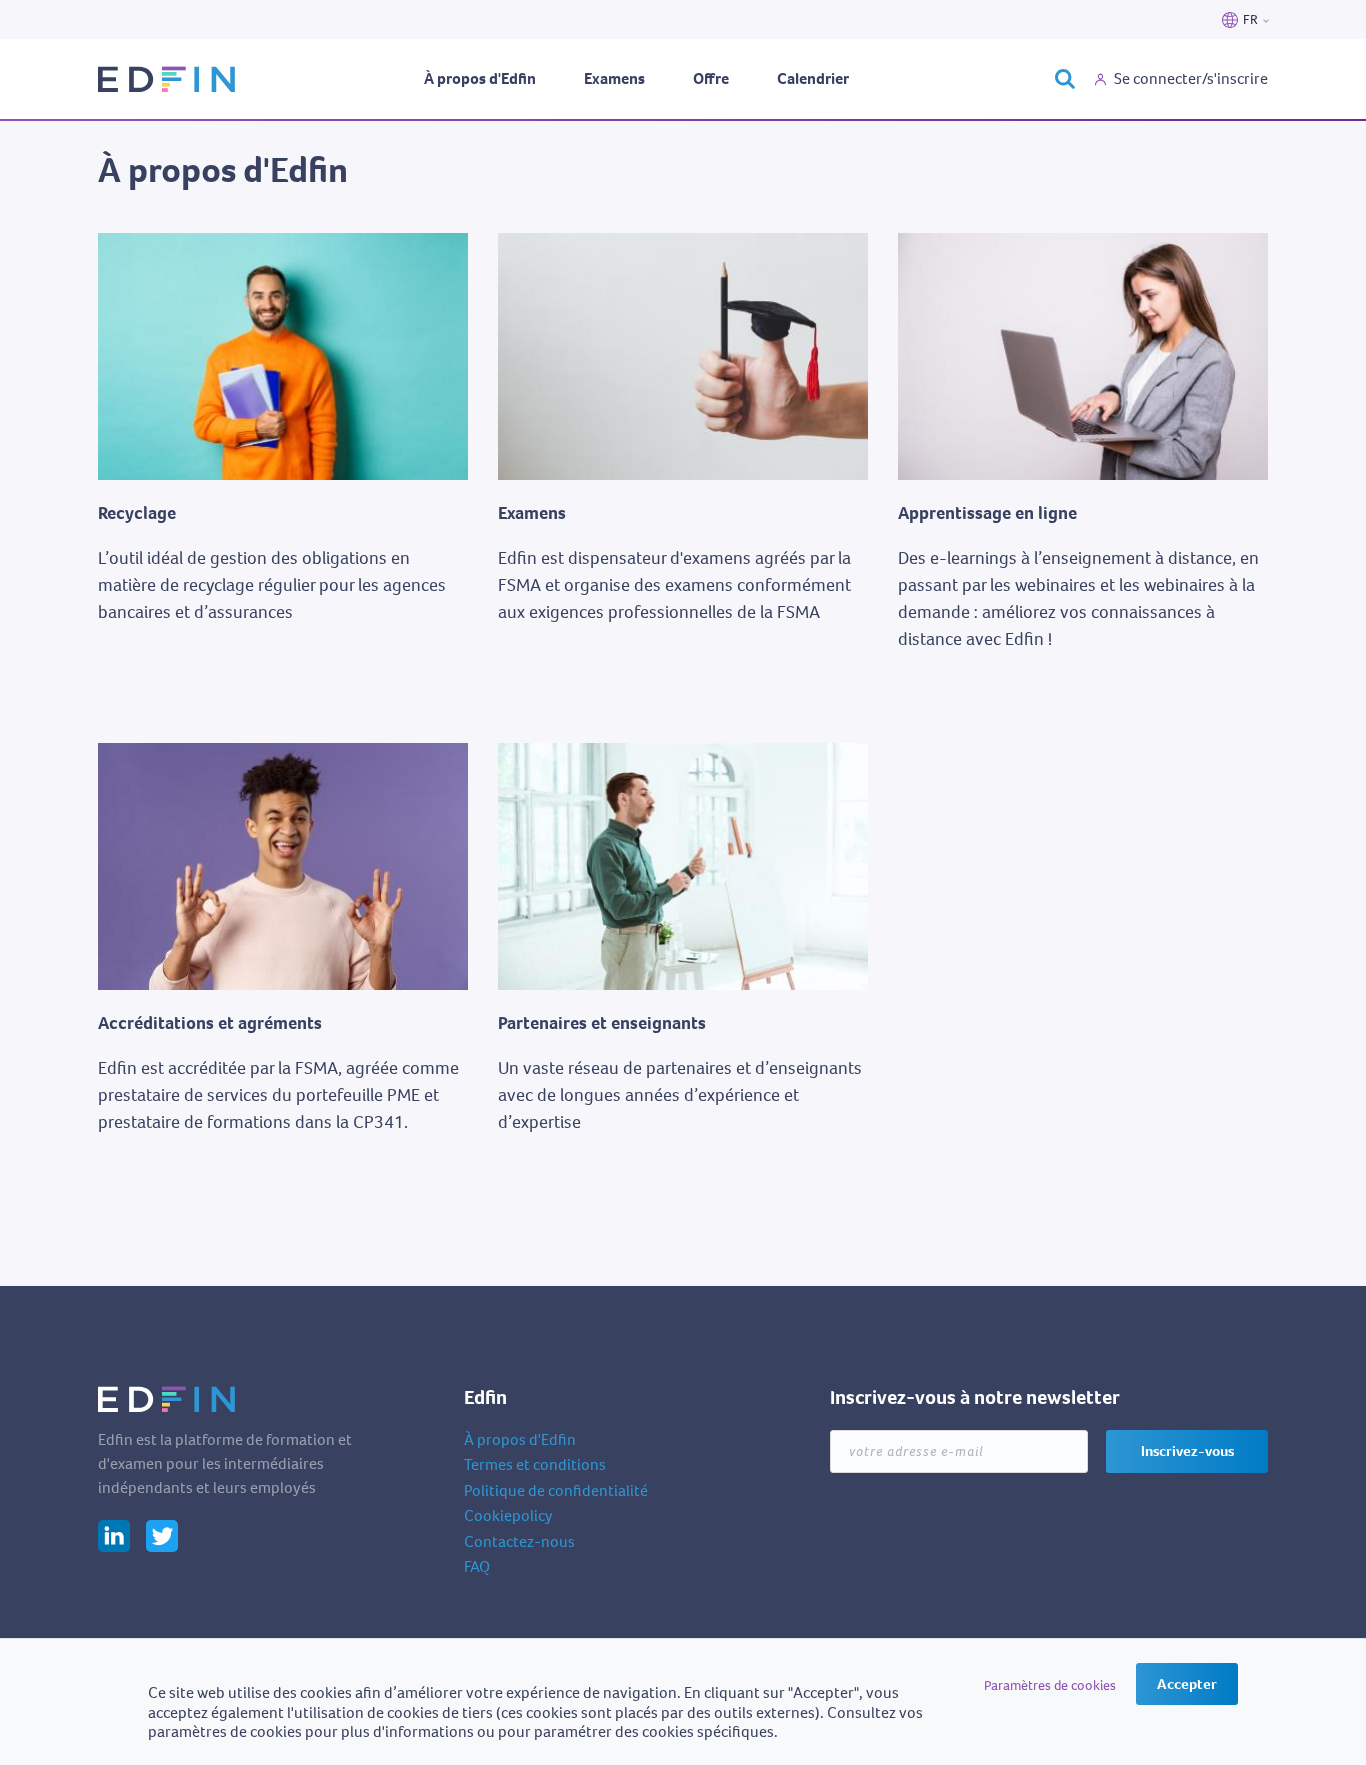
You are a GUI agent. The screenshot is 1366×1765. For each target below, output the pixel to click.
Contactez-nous (519, 1541)
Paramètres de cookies (1050, 1685)
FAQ (477, 1566)
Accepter (1187, 1684)
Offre (711, 78)
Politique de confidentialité (556, 1490)
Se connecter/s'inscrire (1191, 78)
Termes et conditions (535, 1464)
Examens (614, 78)
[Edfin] (168, 79)
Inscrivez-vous (1187, 1451)
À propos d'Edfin (480, 78)
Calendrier (813, 78)
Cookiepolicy (508, 1515)
